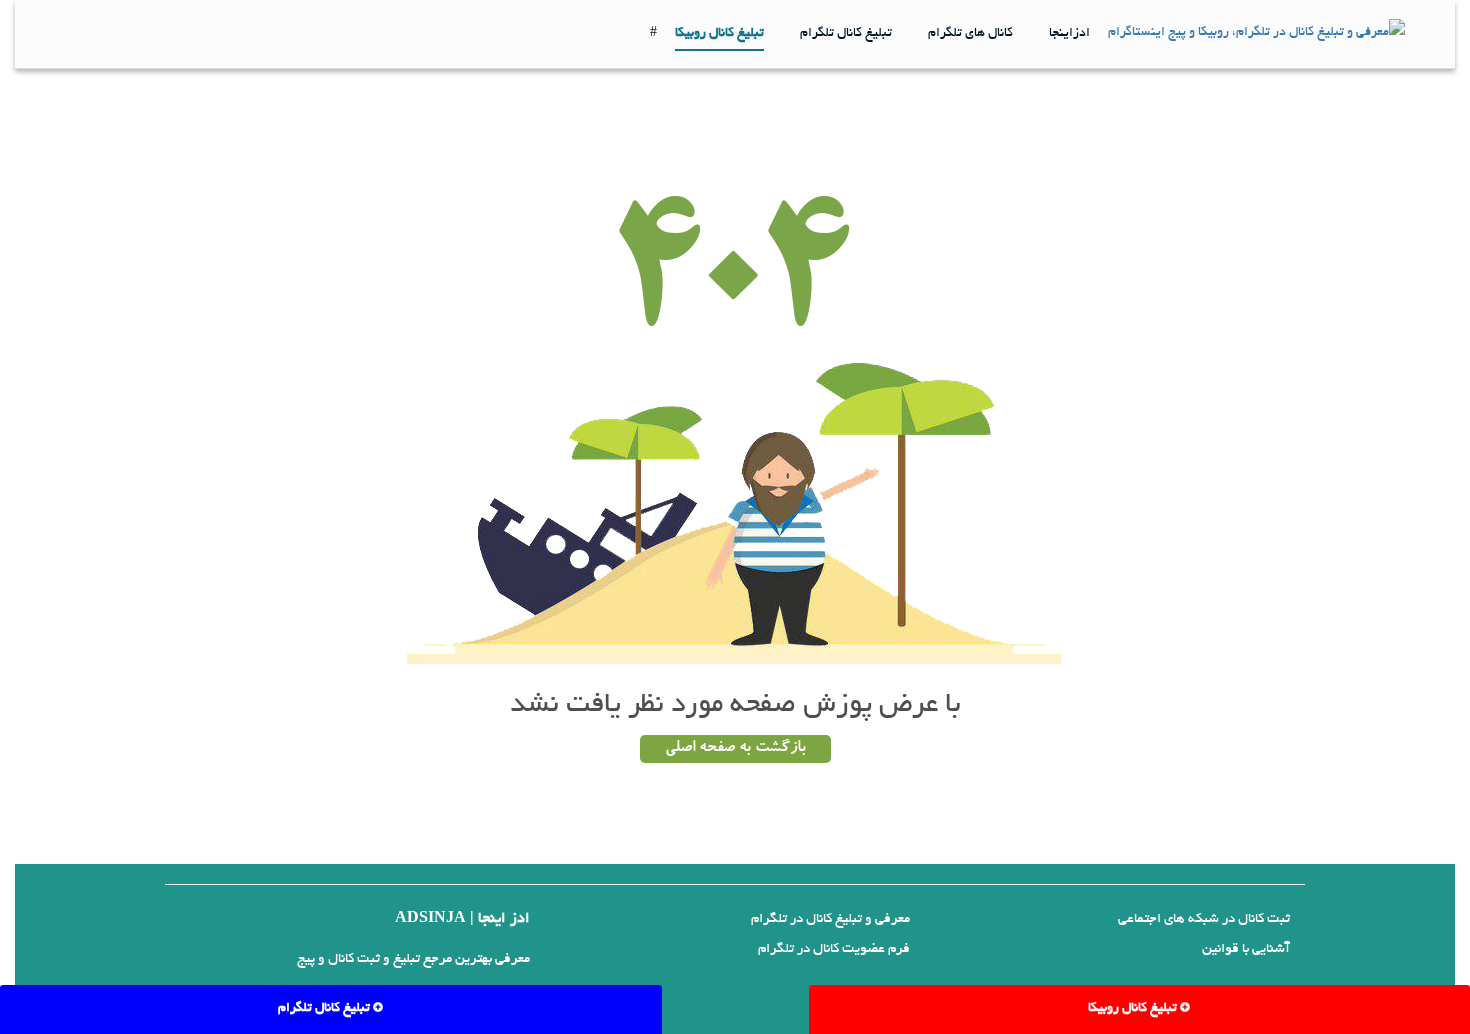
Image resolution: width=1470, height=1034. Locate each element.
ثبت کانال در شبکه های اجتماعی (1204, 919)
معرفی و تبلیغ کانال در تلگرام (830, 919)
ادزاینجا (1069, 34)
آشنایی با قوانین (1246, 949)
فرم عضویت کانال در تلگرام (834, 949)
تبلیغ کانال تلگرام (846, 34)
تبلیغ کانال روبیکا (719, 34)
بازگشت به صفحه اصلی (735, 749)
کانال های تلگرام (970, 34)
